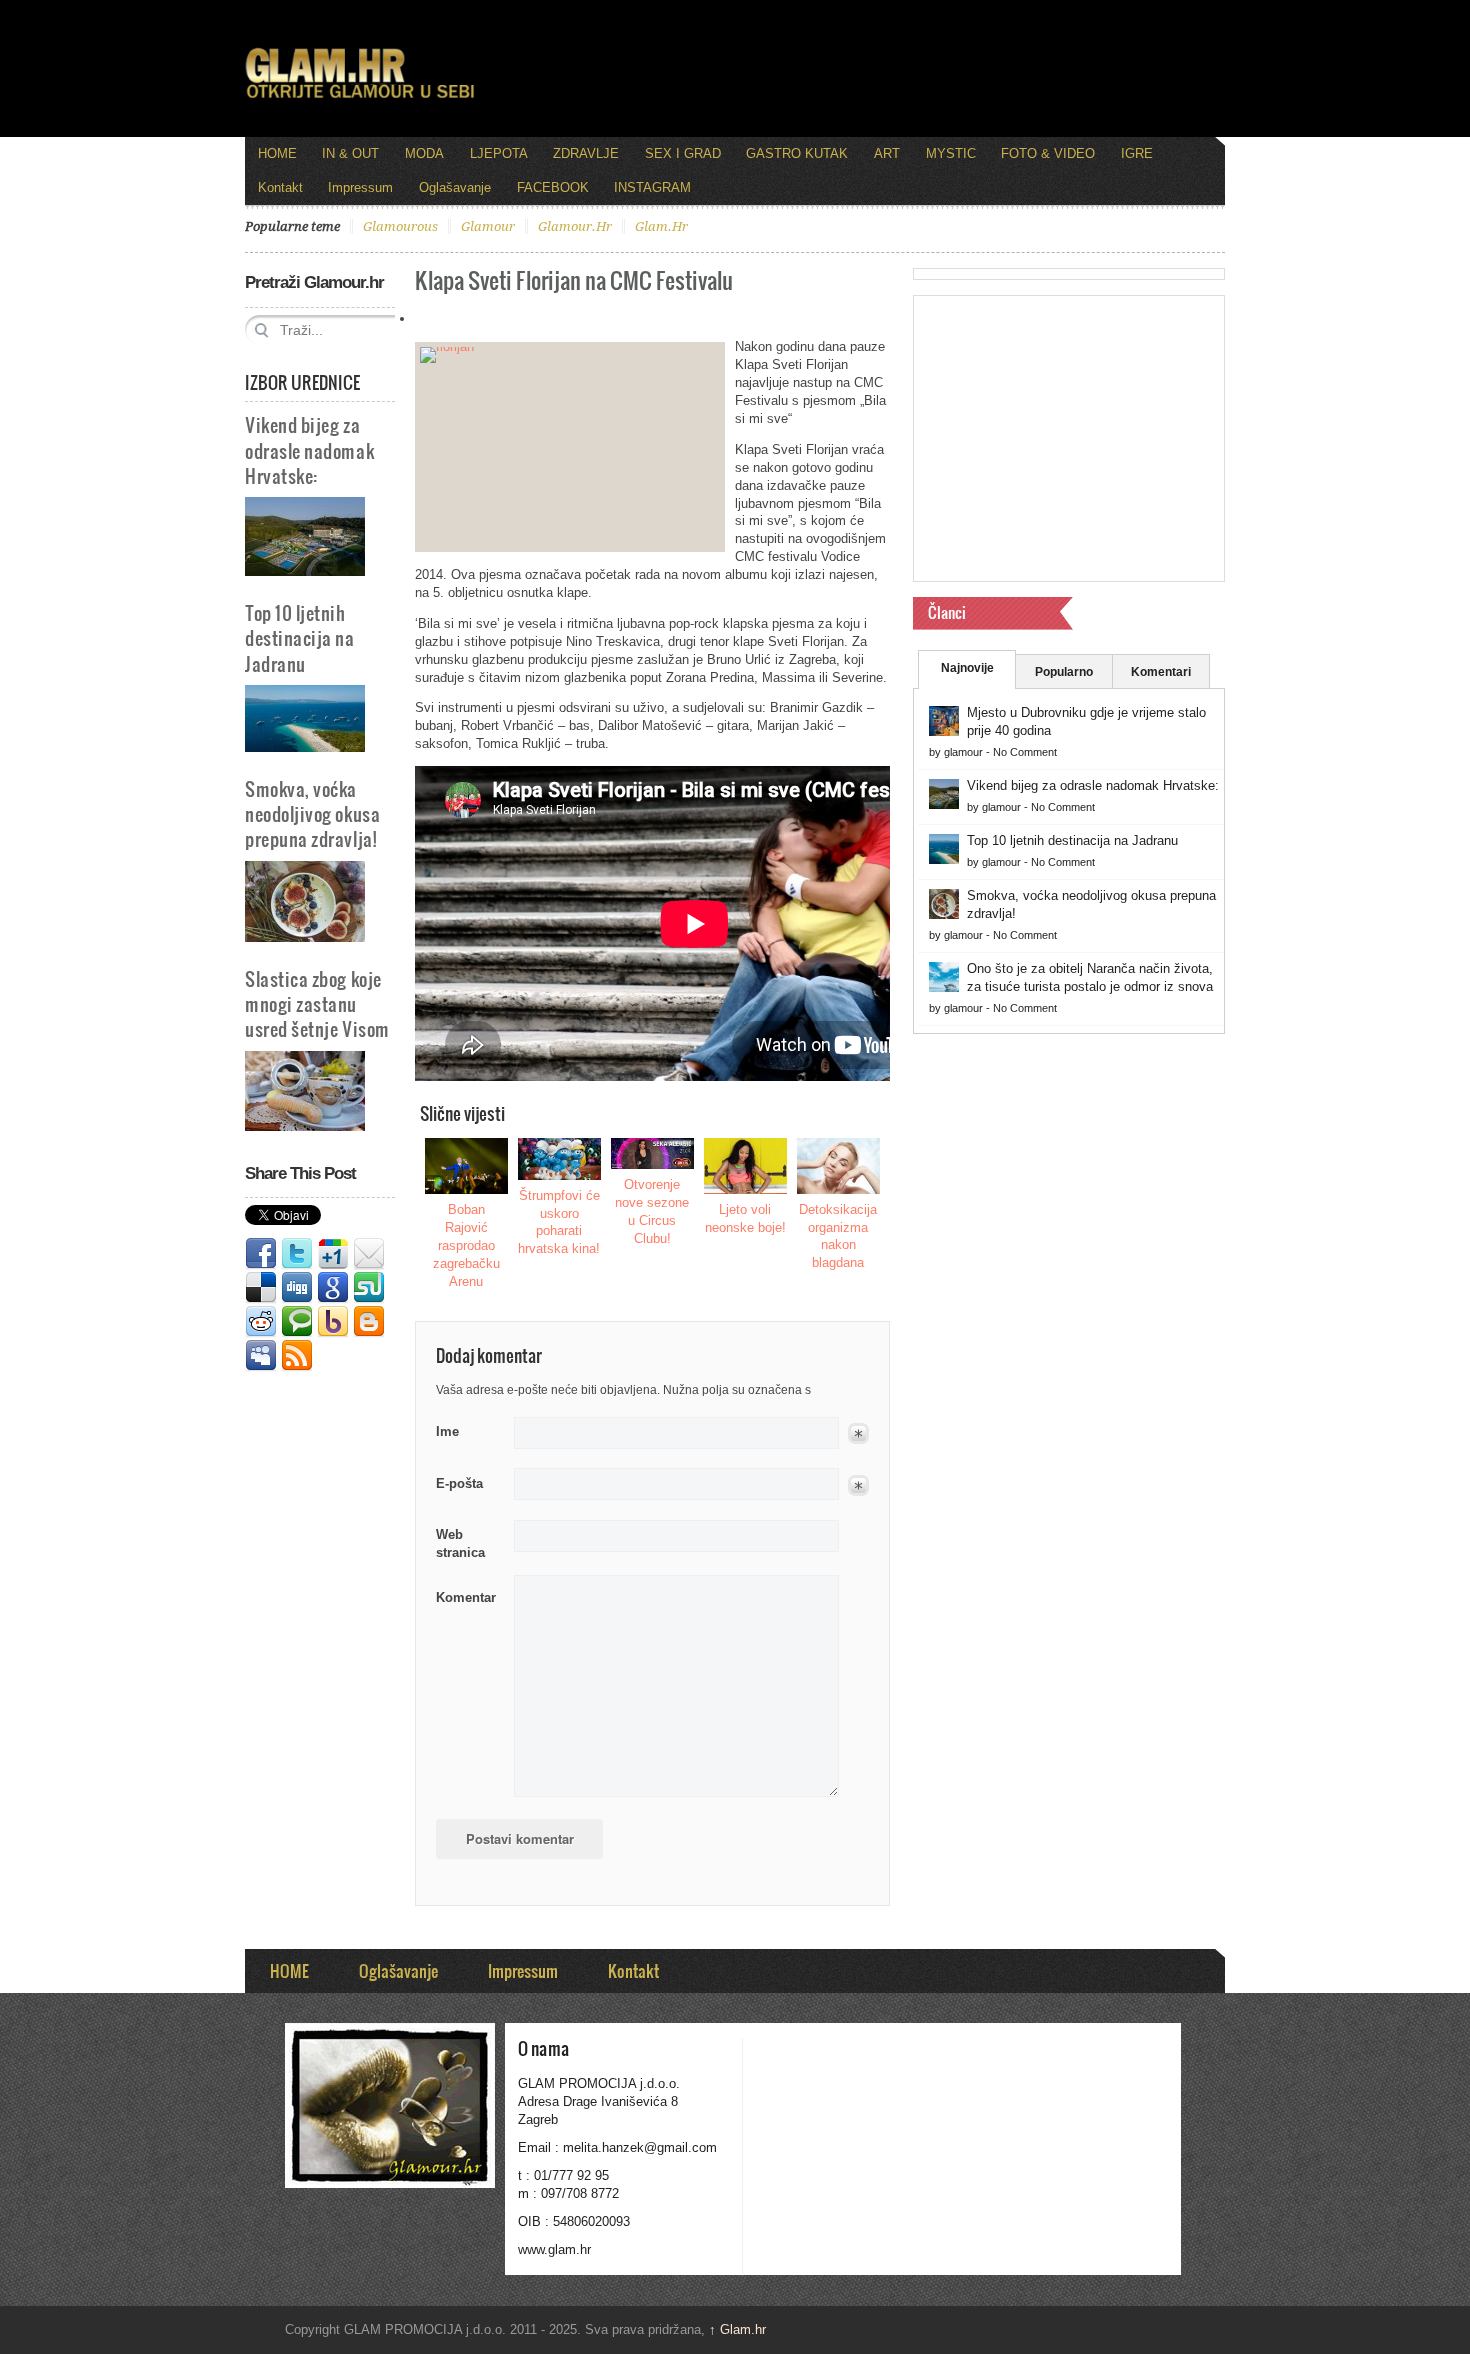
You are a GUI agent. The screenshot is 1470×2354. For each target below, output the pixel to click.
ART (887, 153)
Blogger (369, 1322)
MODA (424, 153)
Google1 (333, 1254)
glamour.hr (575, 226)
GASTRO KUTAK (797, 153)
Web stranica (460, 1543)
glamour (488, 226)
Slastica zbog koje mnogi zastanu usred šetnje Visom (317, 1003)
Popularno (1064, 672)
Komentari (1161, 672)
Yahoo (333, 1322)
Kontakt (280, 187)
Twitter (297, 1254)
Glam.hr (737, 2329)
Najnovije (967, 668)
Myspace (261, 1356)
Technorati (297, 1322)
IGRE (1137, 153)
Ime (447, 1431)
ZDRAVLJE (586, 153)
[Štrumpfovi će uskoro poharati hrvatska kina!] (560, 1158)
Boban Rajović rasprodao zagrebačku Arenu (466, 1245)
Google (333, 1288)
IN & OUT (350, 153)
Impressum (360, 187)
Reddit (261, 1322)
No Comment (1025, 752)
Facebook (261, 1254)
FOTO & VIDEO (1048, 153)
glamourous (400, 226)
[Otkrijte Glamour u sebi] (360, 98)
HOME (277, 153)
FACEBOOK (553, 187)
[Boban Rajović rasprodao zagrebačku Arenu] (467, 1166)
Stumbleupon (369, 1288)
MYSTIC (951, 153)
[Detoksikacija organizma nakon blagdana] (839, 1165)
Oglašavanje (455, 187)
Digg (297, 1288)
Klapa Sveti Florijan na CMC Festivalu (574, 279)
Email (369, 1254)
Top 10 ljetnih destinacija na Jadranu (300, 637)
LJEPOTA (499, 153)
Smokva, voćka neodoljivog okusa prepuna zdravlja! (312, 813)
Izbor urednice (302, 382)
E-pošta (459, 1483)
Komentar (466, 1597)
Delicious (261, 1288)
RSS (297, 1356)
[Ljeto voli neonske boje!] (746, 1166)
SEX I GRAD (683, 153)
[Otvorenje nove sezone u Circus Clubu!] (653, 1153)
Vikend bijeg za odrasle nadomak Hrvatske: (309, 449)
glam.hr (661, 226)
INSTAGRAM (652, 187)
